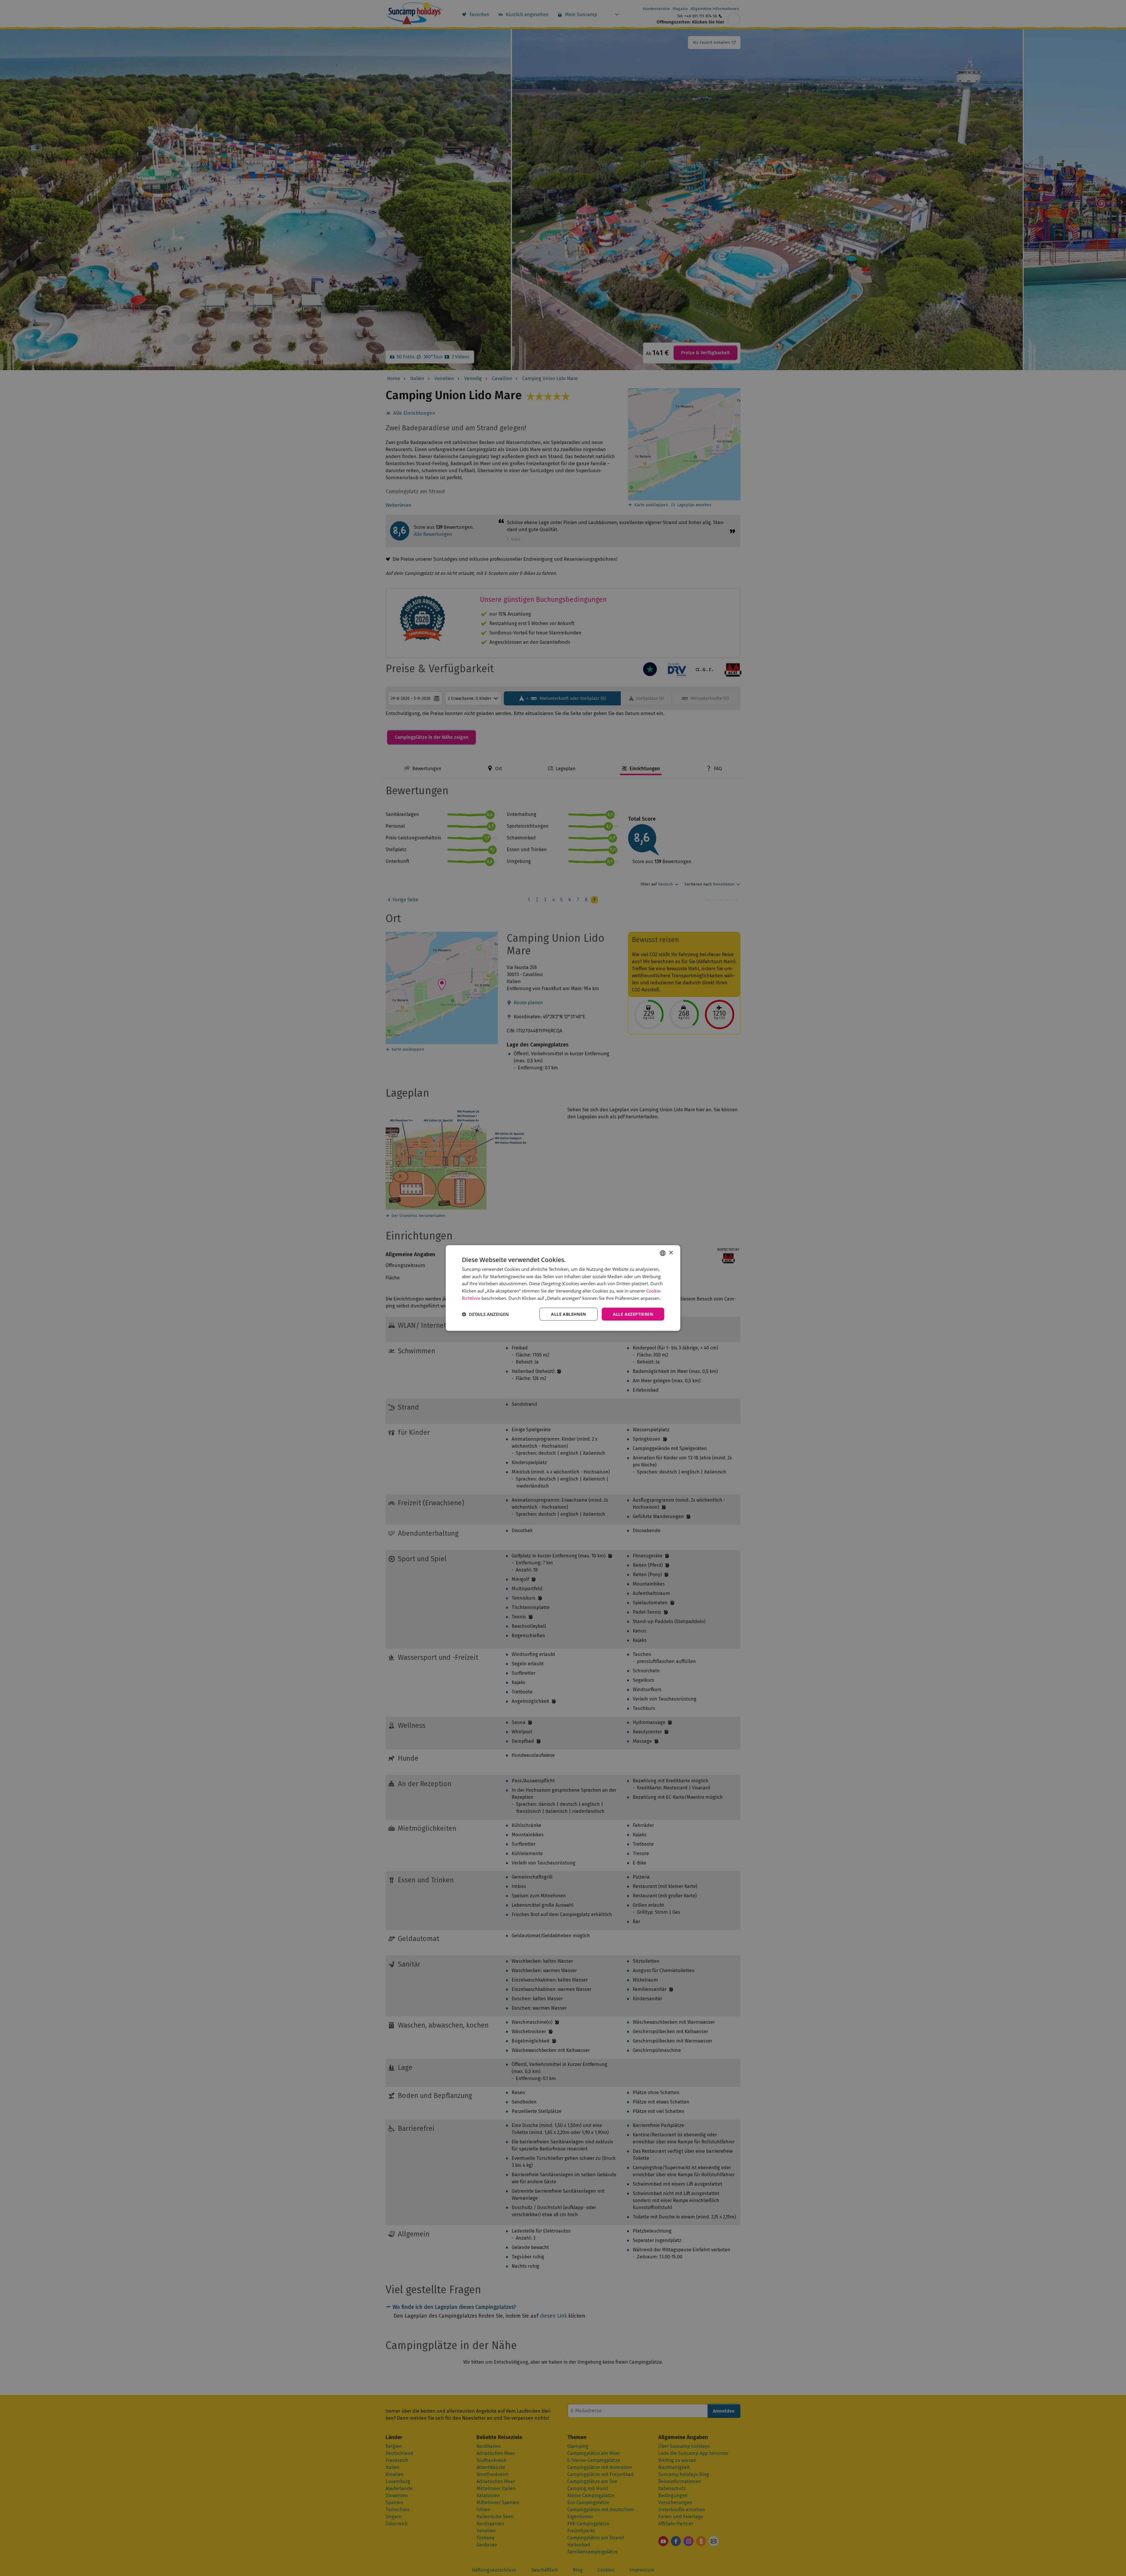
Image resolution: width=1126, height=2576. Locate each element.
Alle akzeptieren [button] (633, 1314)
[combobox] (663, 1253)
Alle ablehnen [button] (568, 1314)
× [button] (671, 1253)
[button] (485, 1314)
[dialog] (563, 1288)
